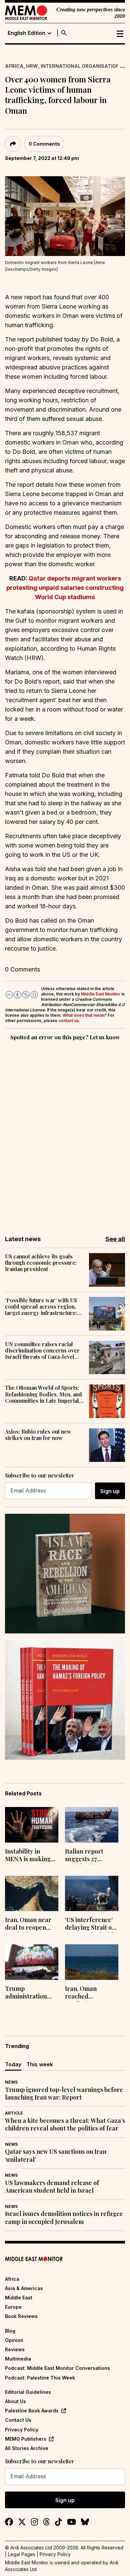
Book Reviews (21, 2316)
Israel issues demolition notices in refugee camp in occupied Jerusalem (64, 2218)
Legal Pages (22, 2554)
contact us (68, 1021)
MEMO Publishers (26, 2439)
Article (14, 2113)
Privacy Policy (22, 2430)
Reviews (15, 2349)
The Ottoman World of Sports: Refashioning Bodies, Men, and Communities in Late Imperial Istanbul (43, 1394)
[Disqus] (65, 1133)
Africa (14, 66)
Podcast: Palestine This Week (40, 2378)
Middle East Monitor (101, 994)
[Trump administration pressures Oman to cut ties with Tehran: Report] (32, 1962)
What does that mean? (85, 1015)
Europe (13, 2307)
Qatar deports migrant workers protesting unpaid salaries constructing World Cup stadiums (65, 588)
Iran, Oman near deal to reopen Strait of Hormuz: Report (29, 1924)
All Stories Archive (27, 2448)
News (11, 2082)
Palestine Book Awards (32, 2411)
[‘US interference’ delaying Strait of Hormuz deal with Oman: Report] (92, 1894)
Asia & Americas (24, 2288)
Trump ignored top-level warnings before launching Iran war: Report (64, 2094)
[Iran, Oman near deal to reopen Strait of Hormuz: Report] (32, 1894)
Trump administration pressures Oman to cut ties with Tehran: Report (32, 1993)
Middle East (19, 2298)
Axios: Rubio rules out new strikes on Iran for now (38, 1435)
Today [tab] (13, 2064)
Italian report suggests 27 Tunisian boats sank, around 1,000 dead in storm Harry (91, 1856)
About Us (15, 2401)
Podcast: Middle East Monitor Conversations (57, 2368)
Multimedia (18, 2359)
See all (115, 1239)
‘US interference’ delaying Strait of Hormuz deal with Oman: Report (90, 1924)
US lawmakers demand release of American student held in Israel (52, 2187)
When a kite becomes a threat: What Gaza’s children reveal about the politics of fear (65, 2125)
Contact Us (18, 2420)
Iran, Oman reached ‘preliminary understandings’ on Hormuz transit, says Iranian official (91, 1993)
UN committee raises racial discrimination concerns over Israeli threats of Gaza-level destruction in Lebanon (42, 1351)
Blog (10, 2331)
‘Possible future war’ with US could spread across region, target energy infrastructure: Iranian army (41, 1307)
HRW (32, 66)
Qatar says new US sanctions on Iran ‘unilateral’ (56, 2155)
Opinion (14, 2340)
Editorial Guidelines (28, 2392)
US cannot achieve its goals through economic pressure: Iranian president (41, 1263)
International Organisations (82, 66)
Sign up (110, 1491)
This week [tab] (40, 2064)
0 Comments (44, 144)
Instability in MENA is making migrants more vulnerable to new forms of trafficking (30, 1856)
